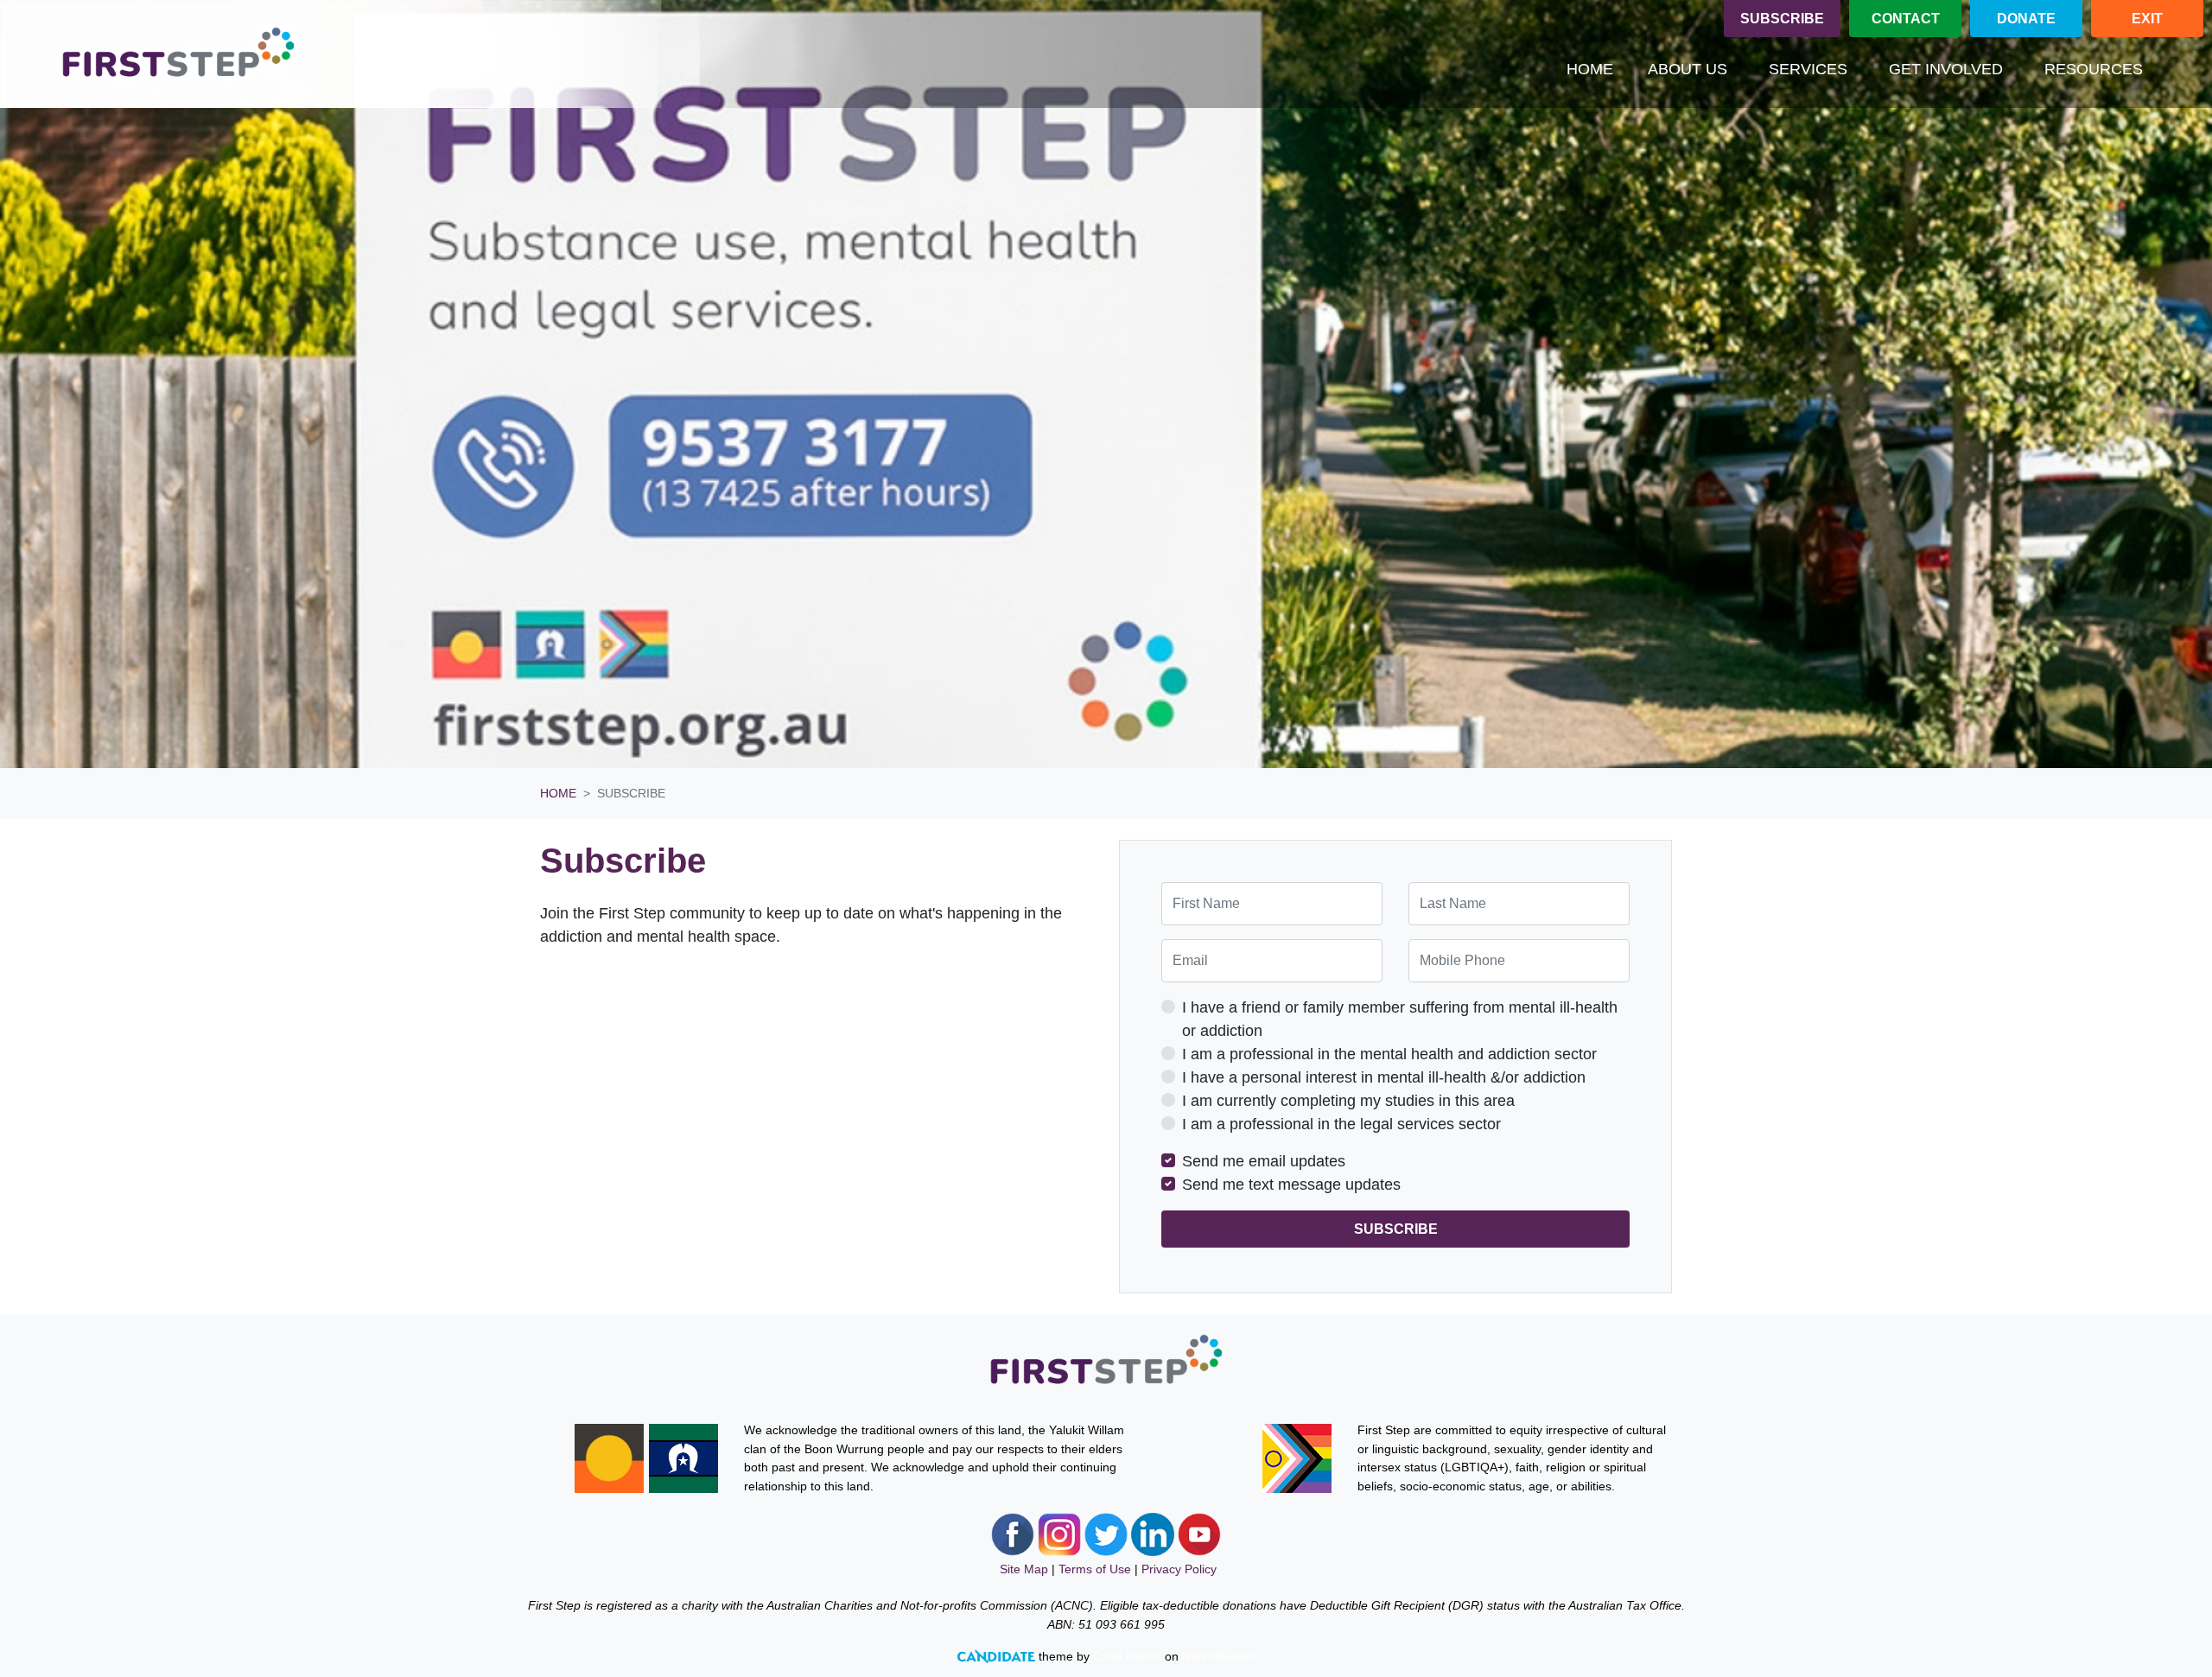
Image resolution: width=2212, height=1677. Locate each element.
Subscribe (1782, 19)
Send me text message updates (1291, 1185)
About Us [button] (1688, 69)
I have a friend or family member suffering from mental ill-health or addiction (1400, 1019)
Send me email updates (1264, 1161)
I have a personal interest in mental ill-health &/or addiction (1384, 1077)
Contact (1906, 19)
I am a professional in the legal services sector (1341, 1124)
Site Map (1024, 1569)
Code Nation (1127, 1656)
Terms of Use (1095, 1569)
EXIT (2147, 19)
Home (1590, 69)
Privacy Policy (1179, 1569)
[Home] (178, 54)
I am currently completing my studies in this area (1348, 1101)
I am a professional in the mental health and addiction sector (1389, 1054)
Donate (2026, 19)
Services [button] (1808, 69)
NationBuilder (1219, 1656)
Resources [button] (2094, 69)
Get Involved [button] (1946, 69)
